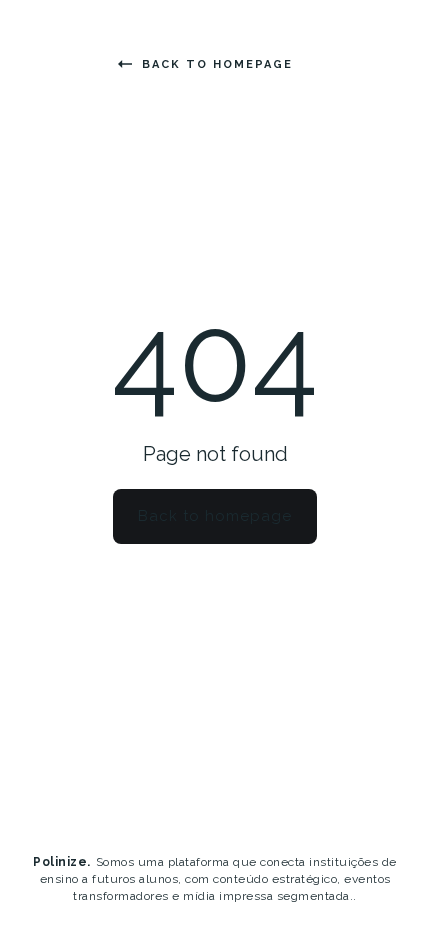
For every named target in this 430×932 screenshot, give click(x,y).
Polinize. (62, 862)
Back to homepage (217, 64)
